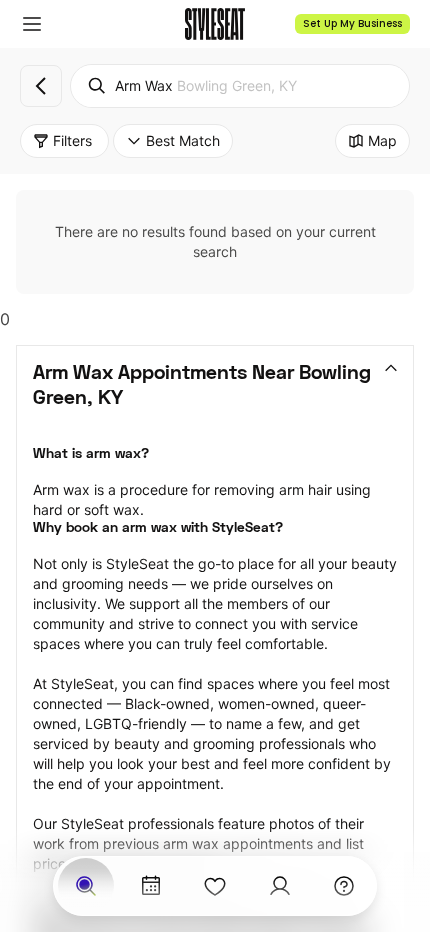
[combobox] (240, 86)
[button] (32, 24)
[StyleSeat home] (215, 24)
